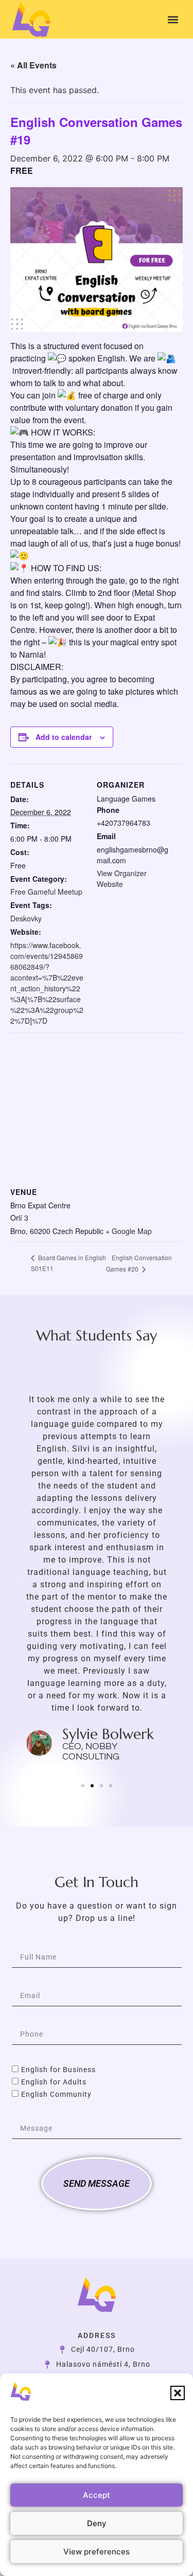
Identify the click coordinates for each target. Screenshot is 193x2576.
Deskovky (26, 918)
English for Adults (54, 2082)
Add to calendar (64, 737)
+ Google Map (129, 1231)
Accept (97, 2495)
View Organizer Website (122, 878)
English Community (56, 2095)
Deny (97, 2523)
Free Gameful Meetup (46, 892)
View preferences (97, 2552)
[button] (178, 2393)
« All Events (33, 65)
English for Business (58, 2070)
